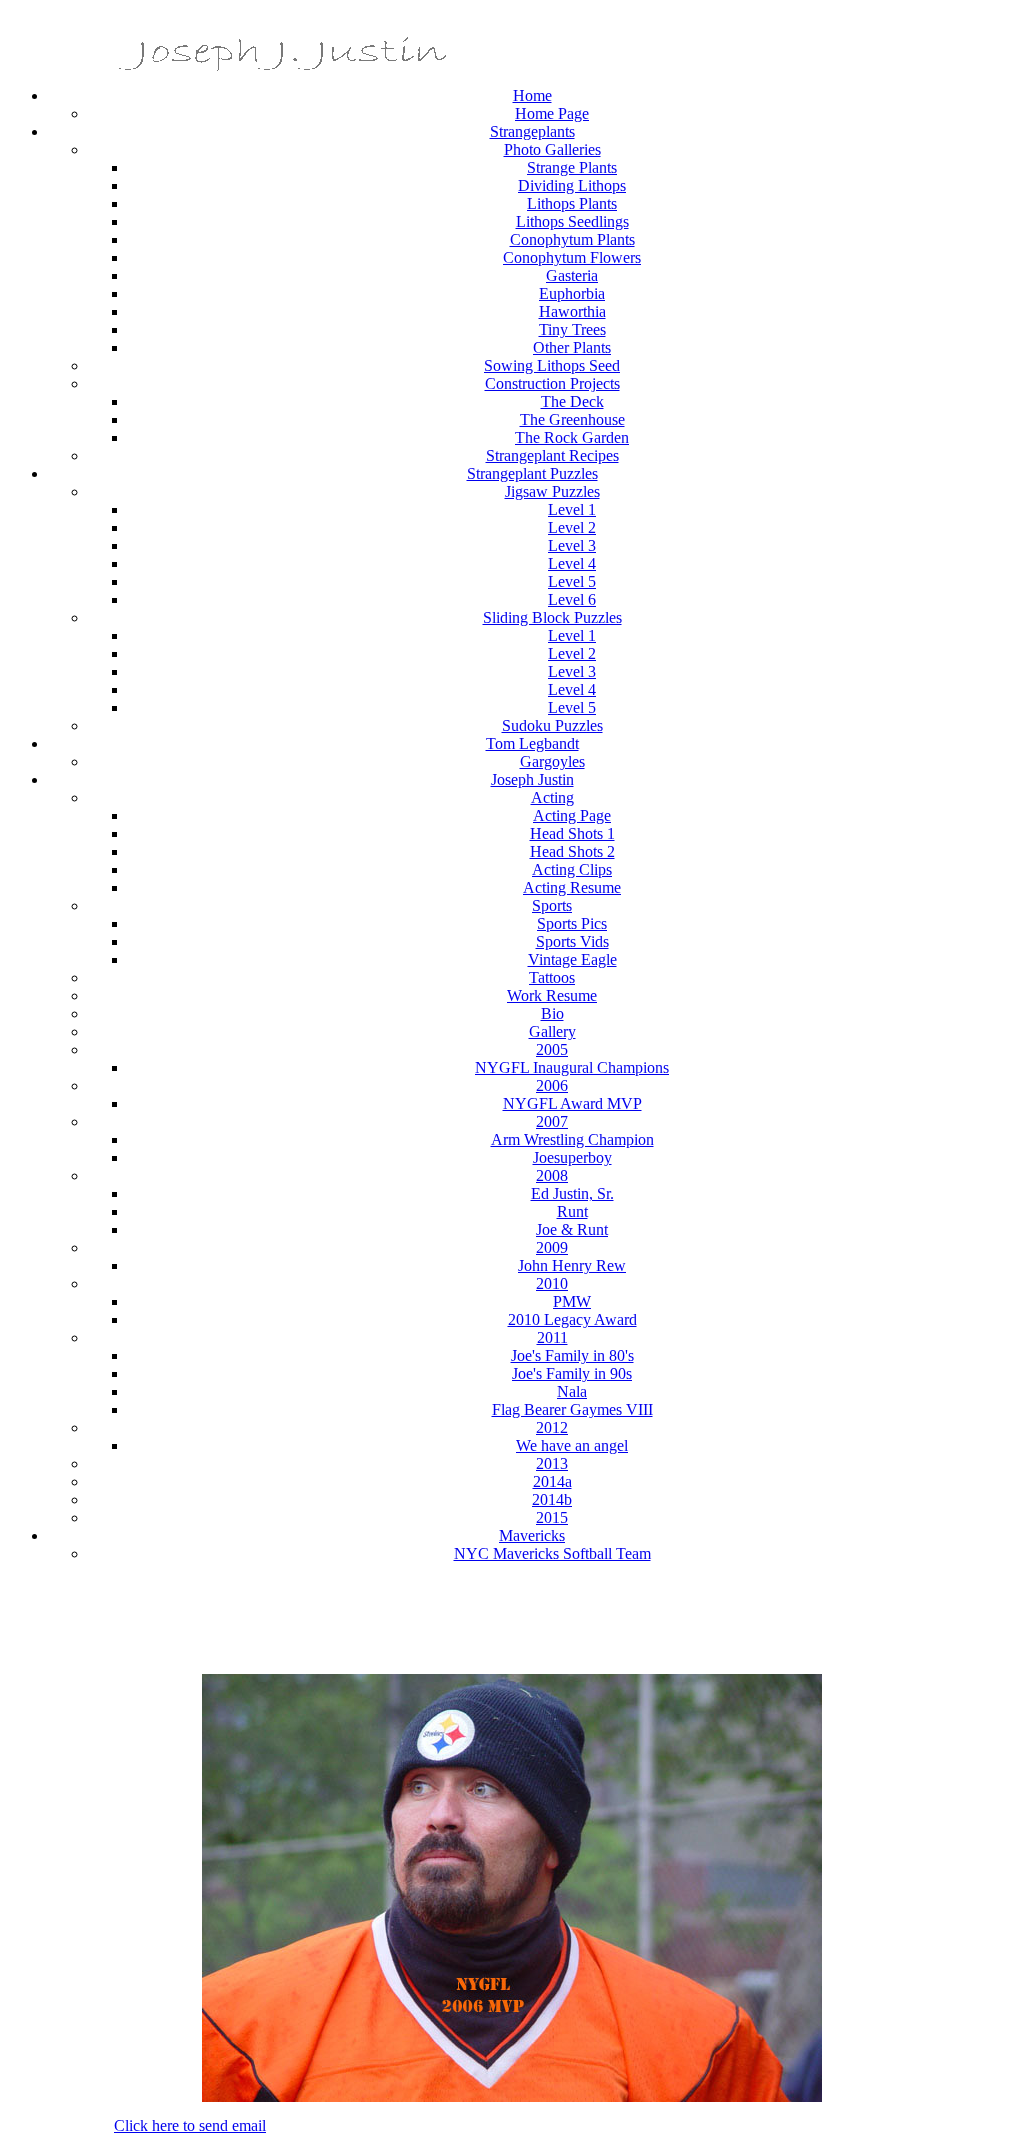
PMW (572, 1301)
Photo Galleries (552, 149)
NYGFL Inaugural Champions (572, 1067)
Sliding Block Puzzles (552, 617)
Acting (552, 797)
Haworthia (572, 311)
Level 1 (572, 509)
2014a (552, 1481)
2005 (552, 1049)
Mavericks (532, 1535)
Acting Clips (572, 869)
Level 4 (572, 563)
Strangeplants (532, 131)
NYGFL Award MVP (572, 1103)
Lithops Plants (572, 203)
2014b (552, 1499)
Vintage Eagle (572, 959)
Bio (552, 1013)
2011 (552, 1337)
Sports (552, 905)
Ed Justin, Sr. (572, 1193)
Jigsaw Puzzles (552, 491)
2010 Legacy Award (572, 1319)
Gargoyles (552, 761)
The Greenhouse (572, 419)
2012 (552, 1427)
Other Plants (572, 347)
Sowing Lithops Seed (552, 365)
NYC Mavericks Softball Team (552, 1553)
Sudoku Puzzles (552, 725)
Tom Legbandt (532, 743)
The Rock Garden (572, 437)
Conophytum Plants (572, 239)
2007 (552, 1121)
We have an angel (572, 1445)
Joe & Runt (572, 1229)
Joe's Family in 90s (572, 1373)
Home (532, 95)
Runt (572, 1211)
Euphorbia (572, 293)
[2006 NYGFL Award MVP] (512, 2096)
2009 (552, 1247)
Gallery (552, 1031)
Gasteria (572, 275)
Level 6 (572, 599)
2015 (552, 1517)
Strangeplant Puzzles (532, 473)
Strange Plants (572, 167)
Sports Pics (572, 923)
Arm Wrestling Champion (572, 1139)
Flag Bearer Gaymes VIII (572, 1409)
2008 (552, 1175)
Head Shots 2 (572, 851)
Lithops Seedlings (572, 221)
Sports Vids (572, 941)
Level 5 (572, 581)
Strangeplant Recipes (552, 455)
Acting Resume (572, 887)
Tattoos (552, 977)
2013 (552, 1463)
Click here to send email (190, 2125)
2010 (552, 1283)
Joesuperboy (572, 1157)
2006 (552, 1085)
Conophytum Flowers (572, 257)
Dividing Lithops (572, 185)
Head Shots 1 (572, 833)
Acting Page (572, 815)
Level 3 (572, 545)
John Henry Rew (572, 1265)
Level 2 (572, 527)
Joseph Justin (532, 779)
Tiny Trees (572, 329)
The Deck (572, 401)
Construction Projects (552, 383)
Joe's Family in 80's (572, 1355)
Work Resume (552, 995)
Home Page (552, 113)
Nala (572, 1391)
